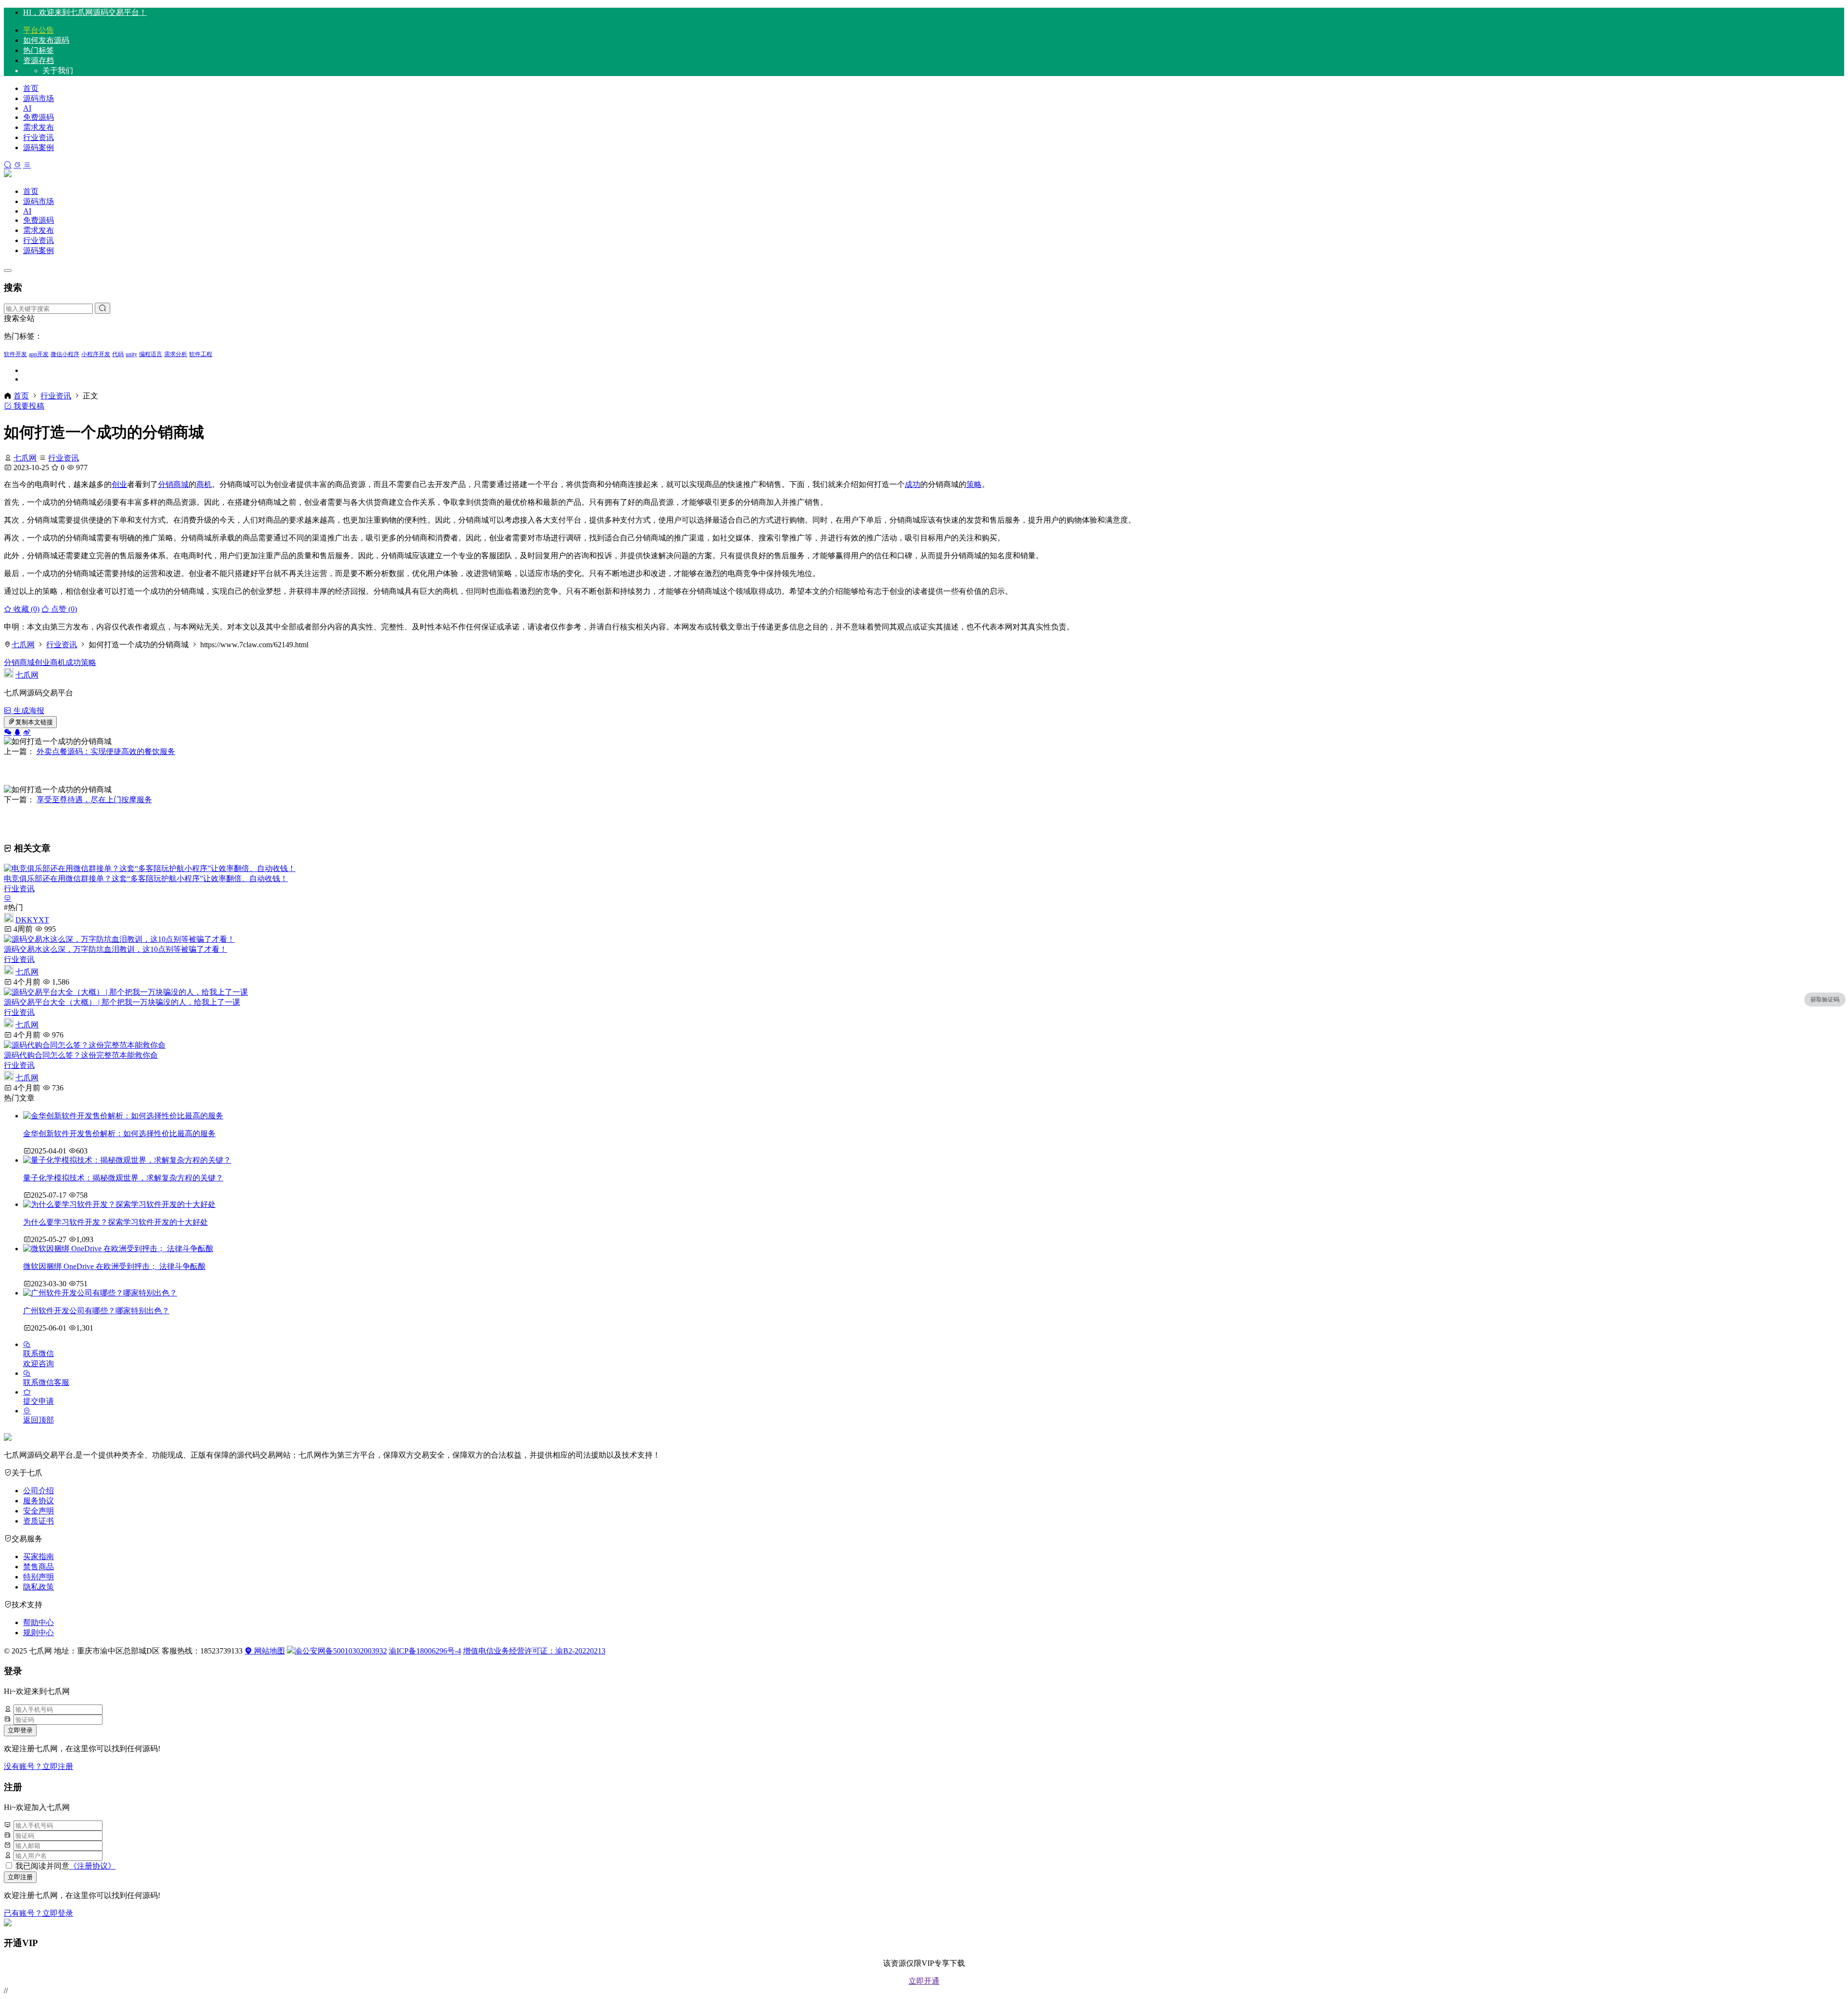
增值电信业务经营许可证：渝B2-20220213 (534, 1651)
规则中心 (38, 1633)
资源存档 (38, 60)
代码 (118, 354)
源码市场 (38, 98)
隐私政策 (38, 1587)
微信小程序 (65, 354)
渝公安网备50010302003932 (341, 1651)
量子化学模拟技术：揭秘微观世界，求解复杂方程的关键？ (123, 1178)
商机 (204, 484)
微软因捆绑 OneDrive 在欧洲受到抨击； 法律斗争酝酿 (114, 1266)
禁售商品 (38, 1567)
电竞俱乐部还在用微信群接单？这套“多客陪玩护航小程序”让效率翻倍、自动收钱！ (146, 878)
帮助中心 (38, 1622)
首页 (31, 88)
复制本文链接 (34, 722)
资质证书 (38, 1521)
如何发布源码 (46, 40)
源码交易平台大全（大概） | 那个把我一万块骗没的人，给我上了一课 (122, 1002)
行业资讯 (38, 137)
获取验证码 (1825, 999)
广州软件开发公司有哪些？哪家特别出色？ (96, 1311)
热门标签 (38, 50)
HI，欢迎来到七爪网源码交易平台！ (85, 12)
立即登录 (20, 1730)
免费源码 (38, 117)
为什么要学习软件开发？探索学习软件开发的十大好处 (115, 1222)
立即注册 (20, 1877)
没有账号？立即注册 (38, 1766)
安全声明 (38, 1511)
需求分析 (176, 354)
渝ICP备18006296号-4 (425, 1651)
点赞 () (63, 609)
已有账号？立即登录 (38, 1913)
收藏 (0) (26, 609)
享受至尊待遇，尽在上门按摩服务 (94, 800)
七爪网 (25, 458)
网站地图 (269, 1651)
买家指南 (38, 1557)
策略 (974, 484)
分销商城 (173, 484)
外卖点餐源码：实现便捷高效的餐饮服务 (106, 751)
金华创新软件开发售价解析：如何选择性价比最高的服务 (119, 1134)
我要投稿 (28, 406)
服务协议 (38, 1501)
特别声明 (38, 1577)
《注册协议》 (92, 1866)
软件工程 (201, 354)
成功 (912, 484)
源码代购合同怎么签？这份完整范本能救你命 (81, 1055)
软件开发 (15, 354)
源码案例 (38, 147)
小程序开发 (96, 354)
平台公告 (38, 30)
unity (131, 354)
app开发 (39, 354)
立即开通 (924, 1981)
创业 (119, 484)
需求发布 (38, 127)
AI (27, 108)
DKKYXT (32, 920)
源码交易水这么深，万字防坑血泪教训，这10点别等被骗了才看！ (115, 949)
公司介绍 (38, 1491)
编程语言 (151, 354)
